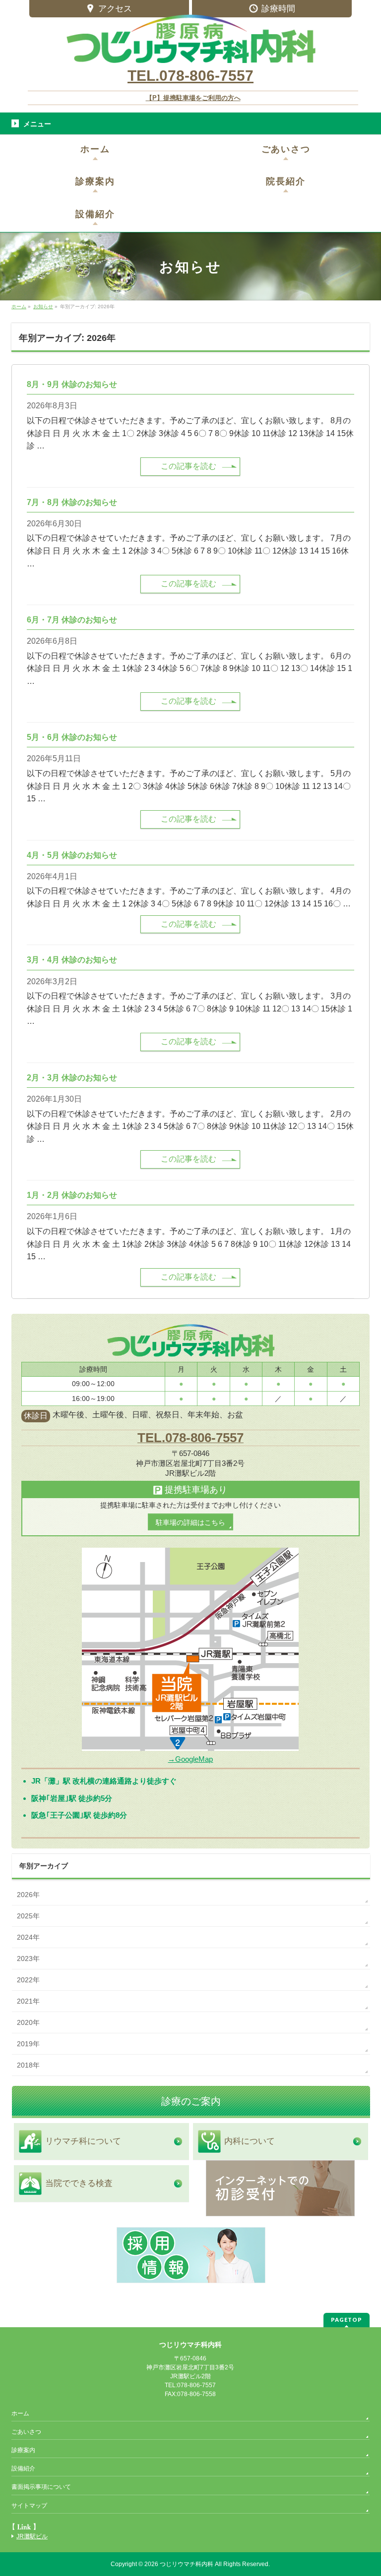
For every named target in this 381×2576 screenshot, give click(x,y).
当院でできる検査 (79, 2183)
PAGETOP (347, 2320)
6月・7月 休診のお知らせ (72, 620)
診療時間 (278, 9)
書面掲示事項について (41, 2487)
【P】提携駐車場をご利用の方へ (193, 98)
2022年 (28, 1980)
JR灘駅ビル (32, 2536)
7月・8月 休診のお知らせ (72, 502)
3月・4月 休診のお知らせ (72, 960)
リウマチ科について (83, 2141)
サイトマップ (29, 2506)
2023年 (28, 1959)
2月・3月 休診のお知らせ (72, 1078)
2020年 (28, 2022)
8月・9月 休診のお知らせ (72, 384)
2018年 (28, 2065)
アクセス (115, 9)
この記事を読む (189, 466)
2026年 (28, 1895)
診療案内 (23, 2450)
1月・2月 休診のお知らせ (72, 1195)
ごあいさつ (26, 2432)
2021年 (28, 2001)
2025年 (28, 1916)
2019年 (28, 2044)
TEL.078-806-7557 (190, 76)
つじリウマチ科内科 (187, 2564)
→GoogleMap (190, 1759)
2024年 (28, 1937)
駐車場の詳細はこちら (190, 1522)
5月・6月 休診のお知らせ (72, 737)
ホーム (20, 2413)
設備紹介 (23, 2468)
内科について (250, 2141)
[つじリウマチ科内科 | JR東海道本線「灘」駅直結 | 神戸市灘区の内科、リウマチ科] (190, 52)
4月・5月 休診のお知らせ (72, 855)
